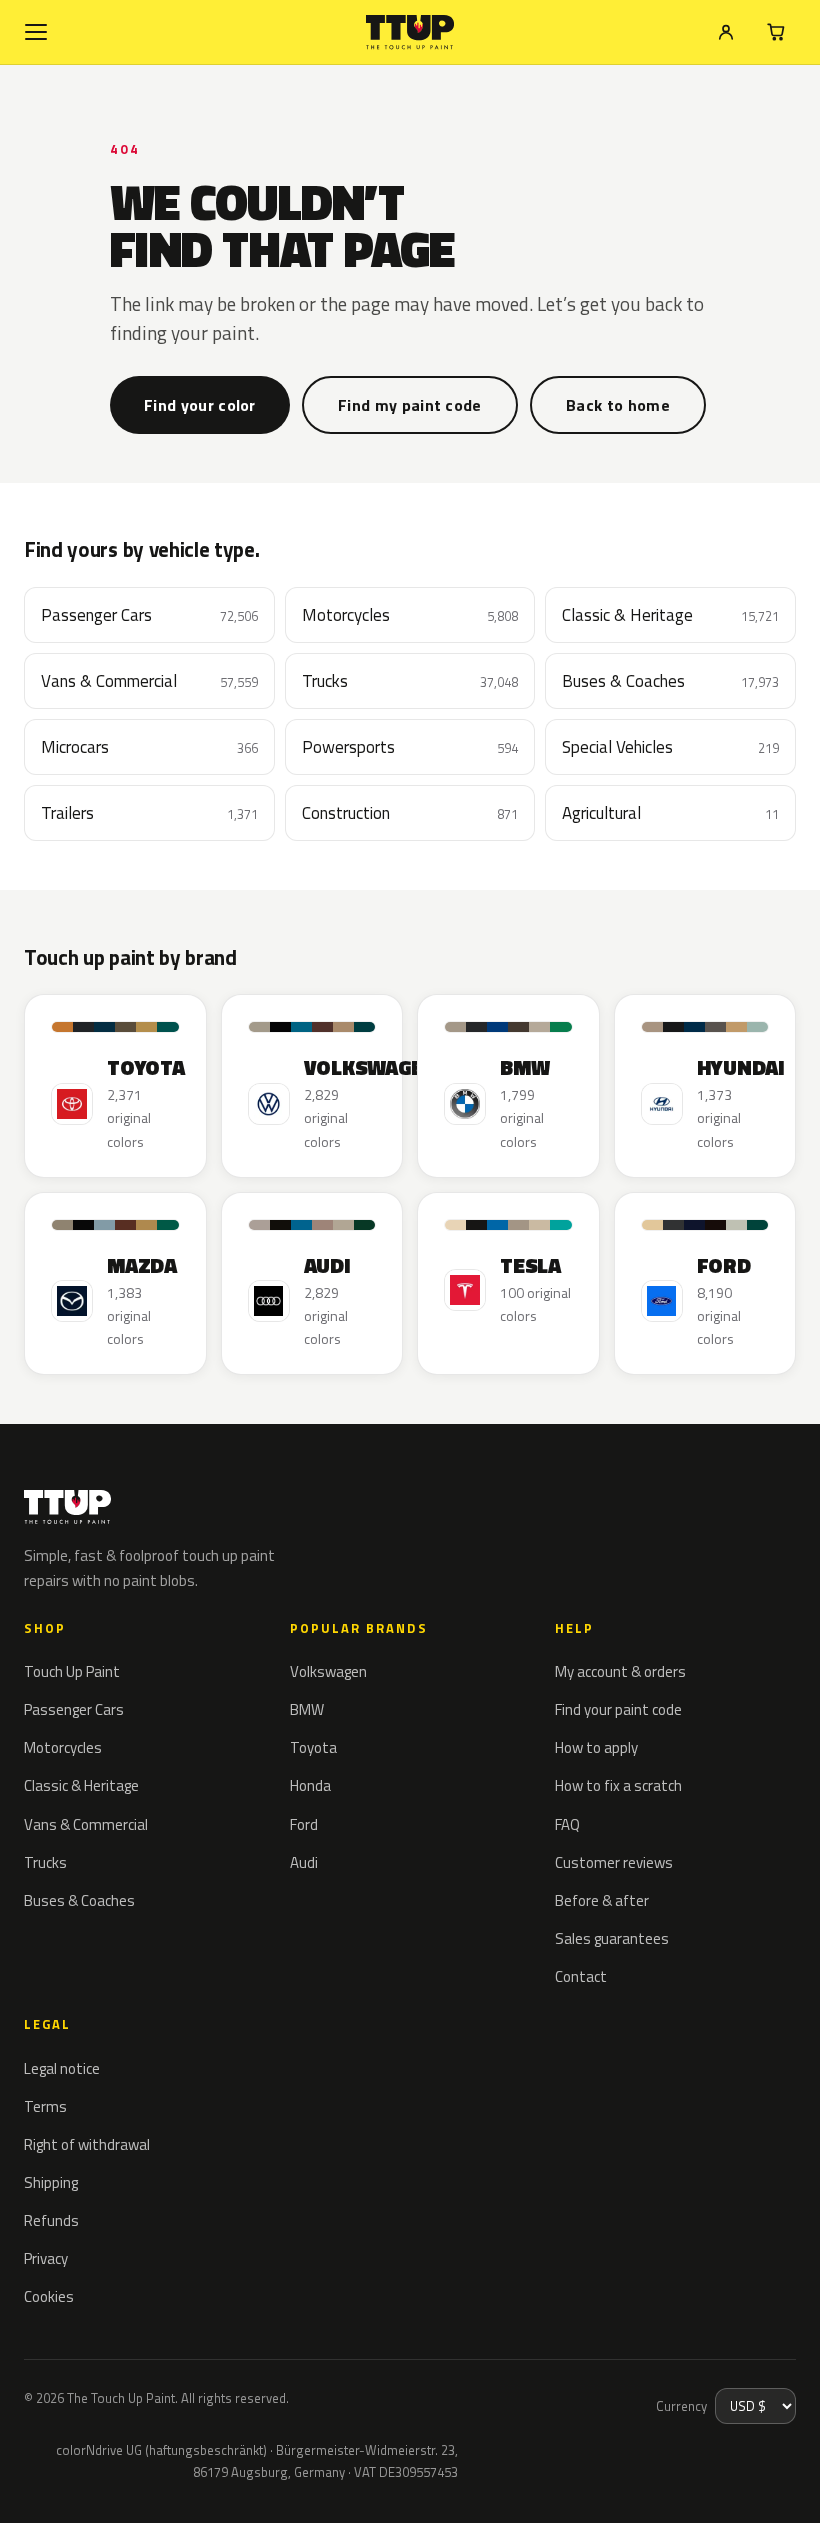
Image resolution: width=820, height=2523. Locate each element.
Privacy (46, 2258)
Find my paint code (410, 405)
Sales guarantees (612, 1938)
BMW (307, 1709)
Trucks (45, 1862)
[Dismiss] (88, 2481)
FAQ (567, 1824)
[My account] (726, 32)
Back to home (618, 405)
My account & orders (620, 1671)
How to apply (596, 1747)
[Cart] (776, 32)
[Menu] (36, 32)
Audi (304, 1862)
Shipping (51, 2182)
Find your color (200, 405)
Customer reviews (614, 1862)
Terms (45, 2106)
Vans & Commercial (86, 1824)
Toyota (313, 1747)
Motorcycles (63, 1747)
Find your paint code (618, 1709)
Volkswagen (328, 1671)
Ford (304, 1824)
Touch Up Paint (72, 1671)
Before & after (602, 1900)
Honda (310, 1785)
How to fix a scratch (618, 1785)
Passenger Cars (74, 1709)
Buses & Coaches (79, 1900)
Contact (581, 1976)
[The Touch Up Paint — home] (410, 32)
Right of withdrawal (87, 2144)
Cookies (49, 2296)
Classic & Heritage (81, 1785)
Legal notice (62, 2068)
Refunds (51, 2220)
